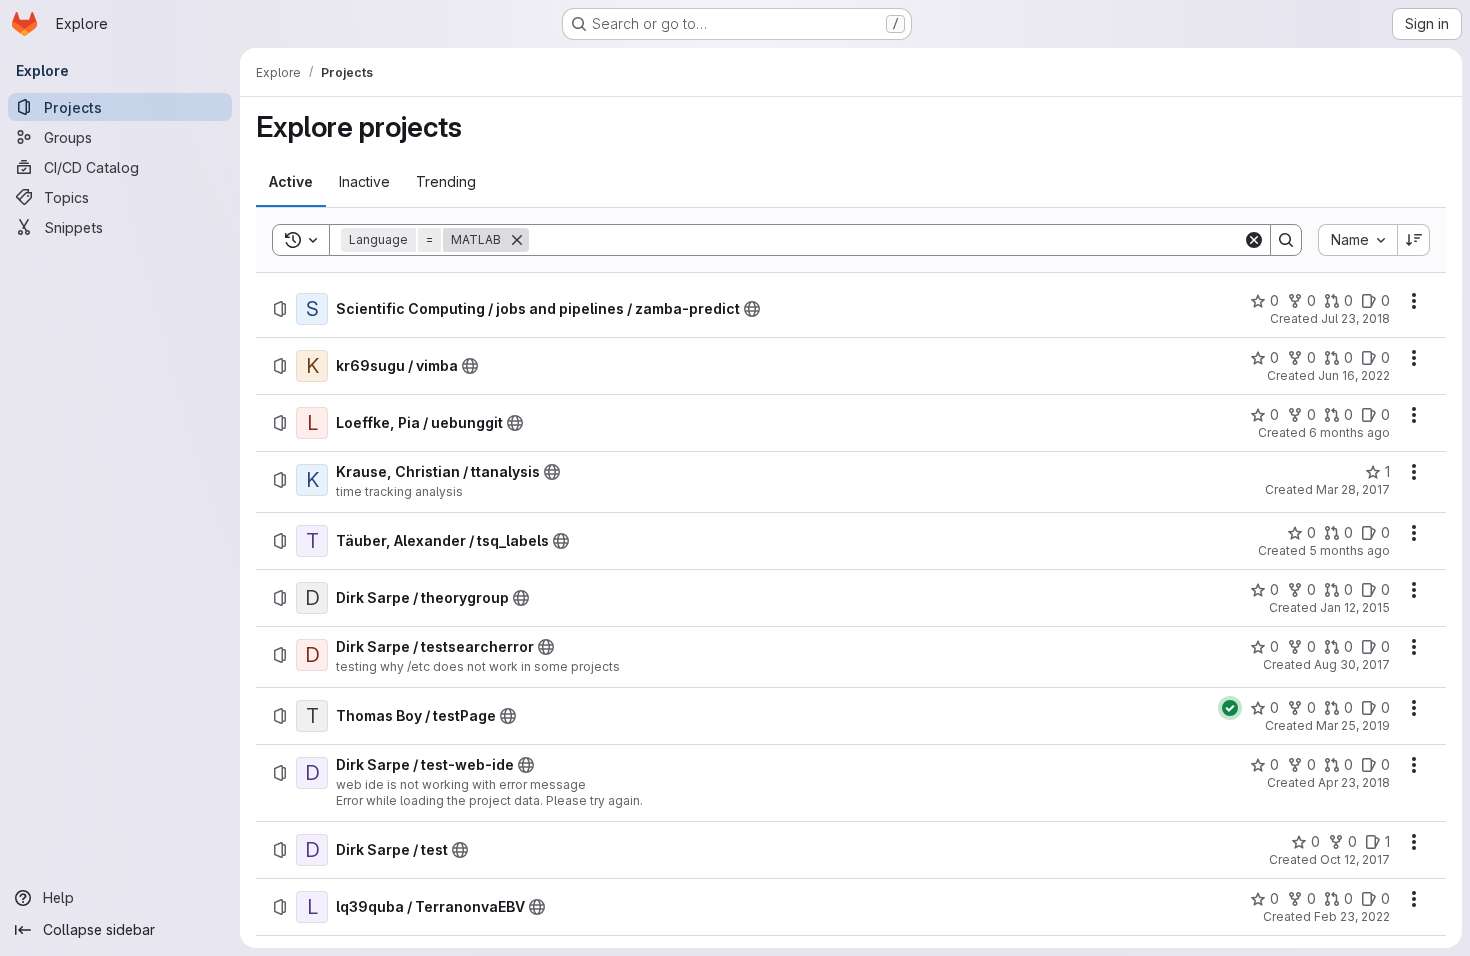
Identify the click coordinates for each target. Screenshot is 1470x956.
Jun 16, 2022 (1354, 375)
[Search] (1286, 240)
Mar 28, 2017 (1353, 489)
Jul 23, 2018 (1355, 318)
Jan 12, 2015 (1355, 607)
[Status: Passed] (1230, 708)
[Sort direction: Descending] (1414, 240)
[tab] (291, 182)
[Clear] (1254, 240)
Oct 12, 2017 (1355, 859)
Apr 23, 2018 (1354, 782)
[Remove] (517, 240)
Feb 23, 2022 (1352, 916)
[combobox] (1357, 240)
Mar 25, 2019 (1353, 725)
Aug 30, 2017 (1352, 664)
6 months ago (1349, 432)
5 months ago (1349, 550)
